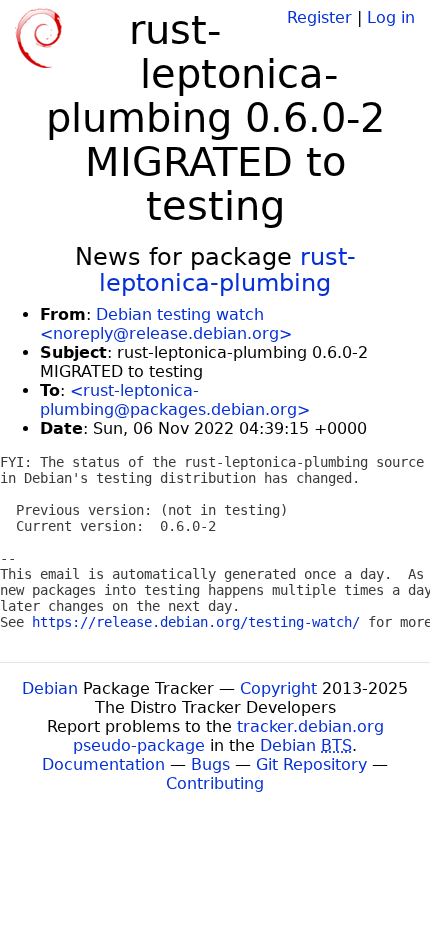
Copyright (278, 688)
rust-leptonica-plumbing (227, 270)
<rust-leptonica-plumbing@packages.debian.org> (175, 400)
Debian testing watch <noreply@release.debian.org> (166, 324)
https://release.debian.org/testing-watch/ (196, 622)
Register (319, 17)
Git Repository (311, 764)
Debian (50, 688)
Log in (391, 17)
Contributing (215, 783)
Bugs (210, 764)
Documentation (103, 764)
